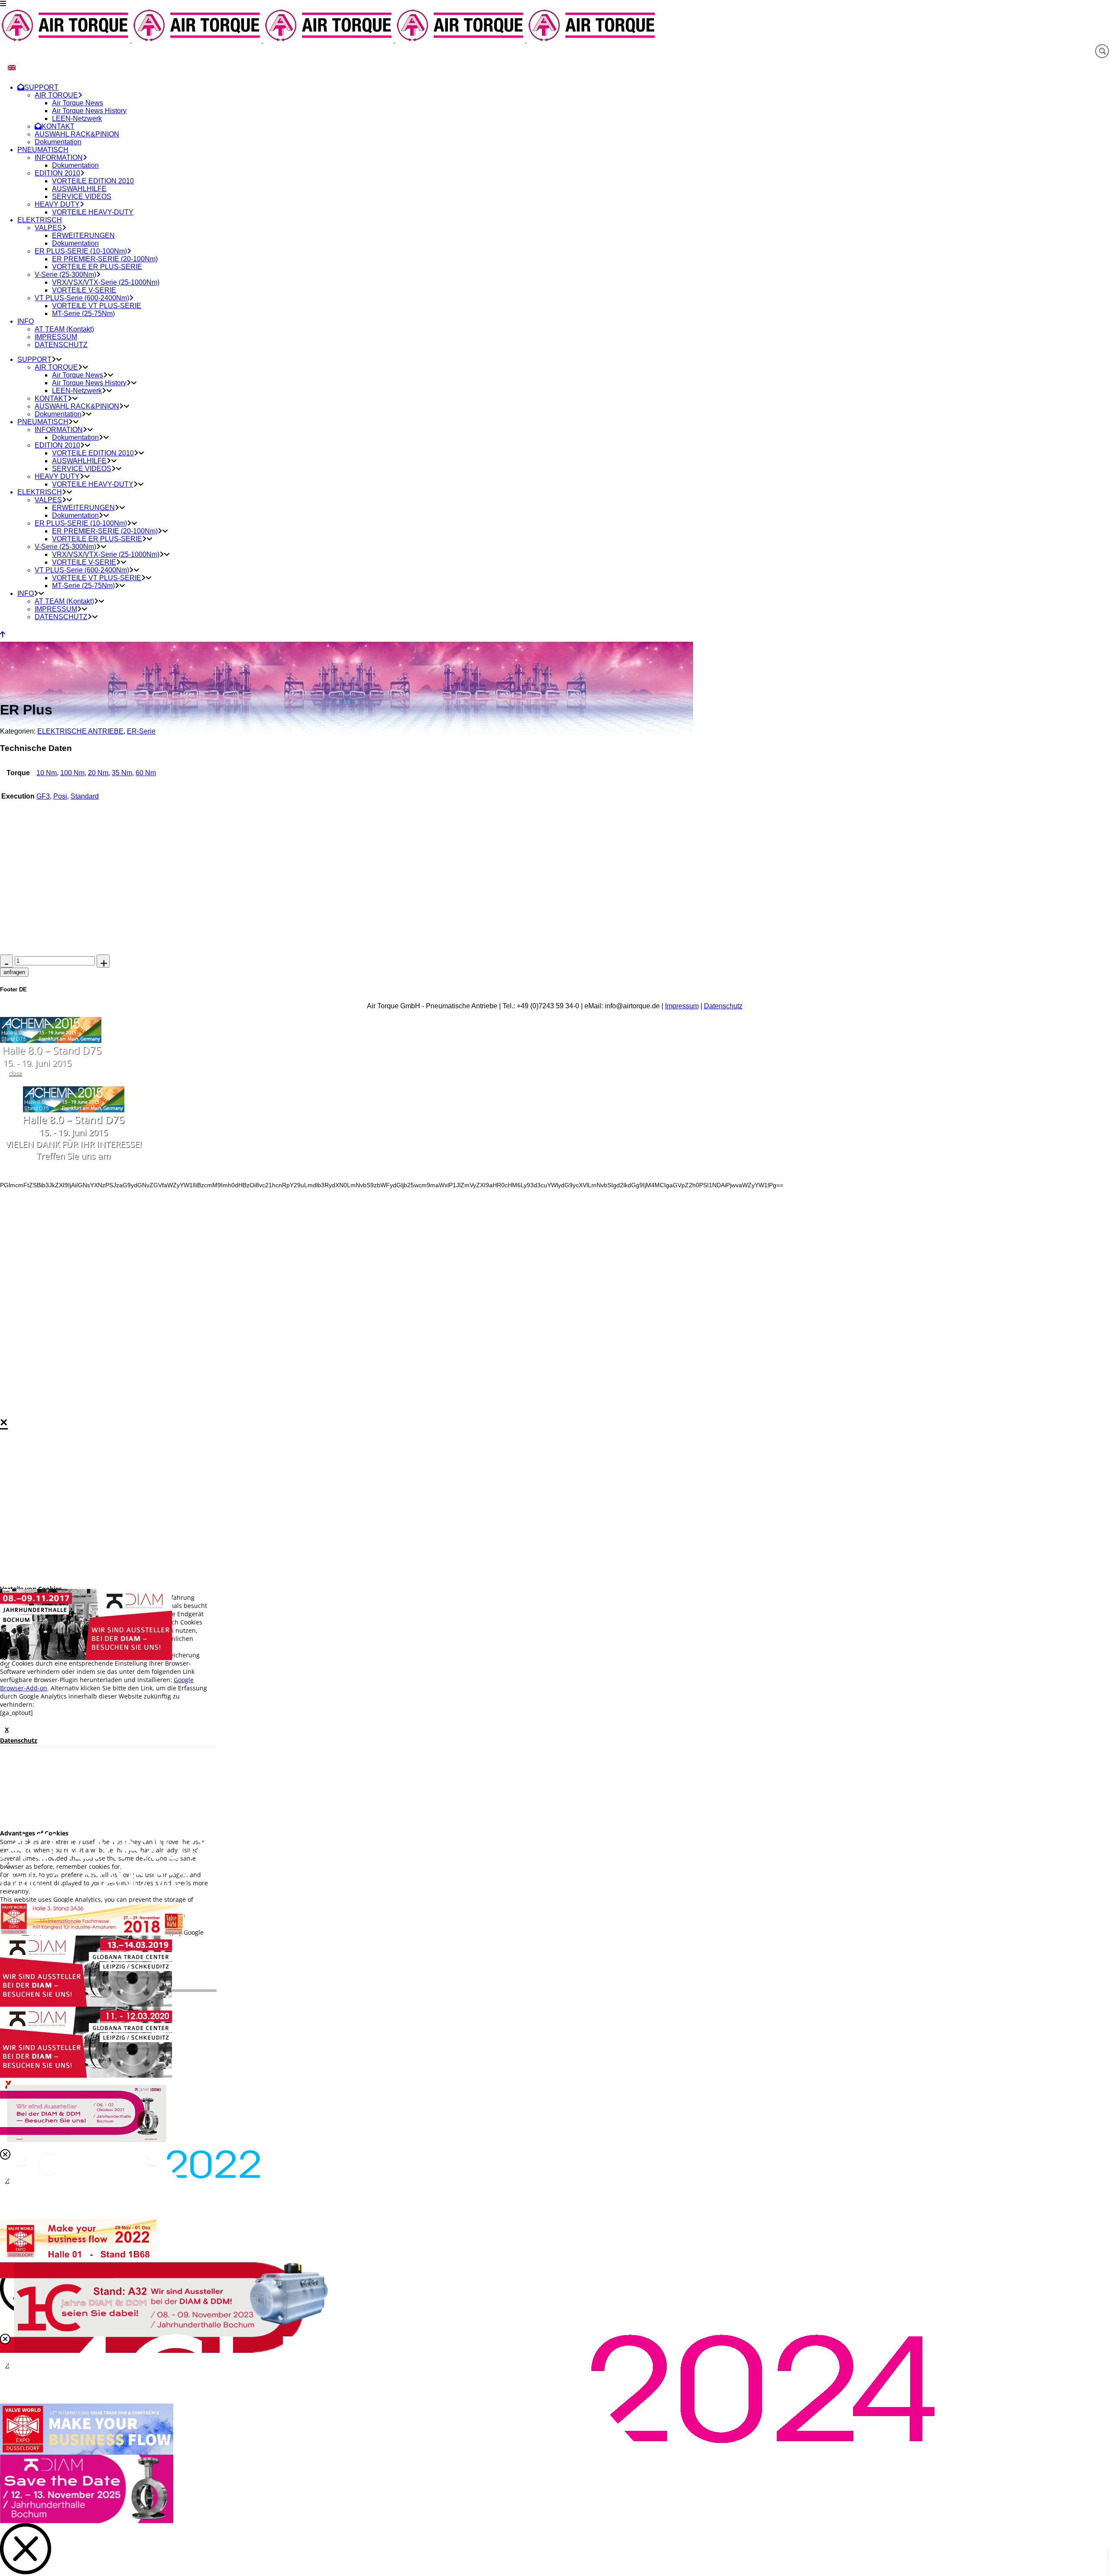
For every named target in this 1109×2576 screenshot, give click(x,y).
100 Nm (72, 773)
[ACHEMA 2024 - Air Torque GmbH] (467, 2441)
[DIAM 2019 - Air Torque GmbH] (86, 2004)
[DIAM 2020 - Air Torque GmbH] (86, 2076)
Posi (60, 796)
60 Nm (146, 773)
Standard (85, 796)
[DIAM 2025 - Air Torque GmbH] (87, 2521)
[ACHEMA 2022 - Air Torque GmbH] (130, 2176)
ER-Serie (141, 731)
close (15, 1073)
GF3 (43, 796)
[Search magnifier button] (1102, 51)
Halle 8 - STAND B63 (94, 1880)
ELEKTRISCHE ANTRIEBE (80, 731)
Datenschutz (723, 1006)
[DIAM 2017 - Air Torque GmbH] (86, 1658)
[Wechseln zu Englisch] (12, 67)
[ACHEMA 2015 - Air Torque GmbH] (51, 1041)
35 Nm (122, 773)
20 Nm (98, 773)
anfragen (14, 972)
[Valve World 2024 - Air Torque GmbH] (87, 2453)
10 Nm (47, 773)
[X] (554, 1624)
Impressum (682, 1006)
